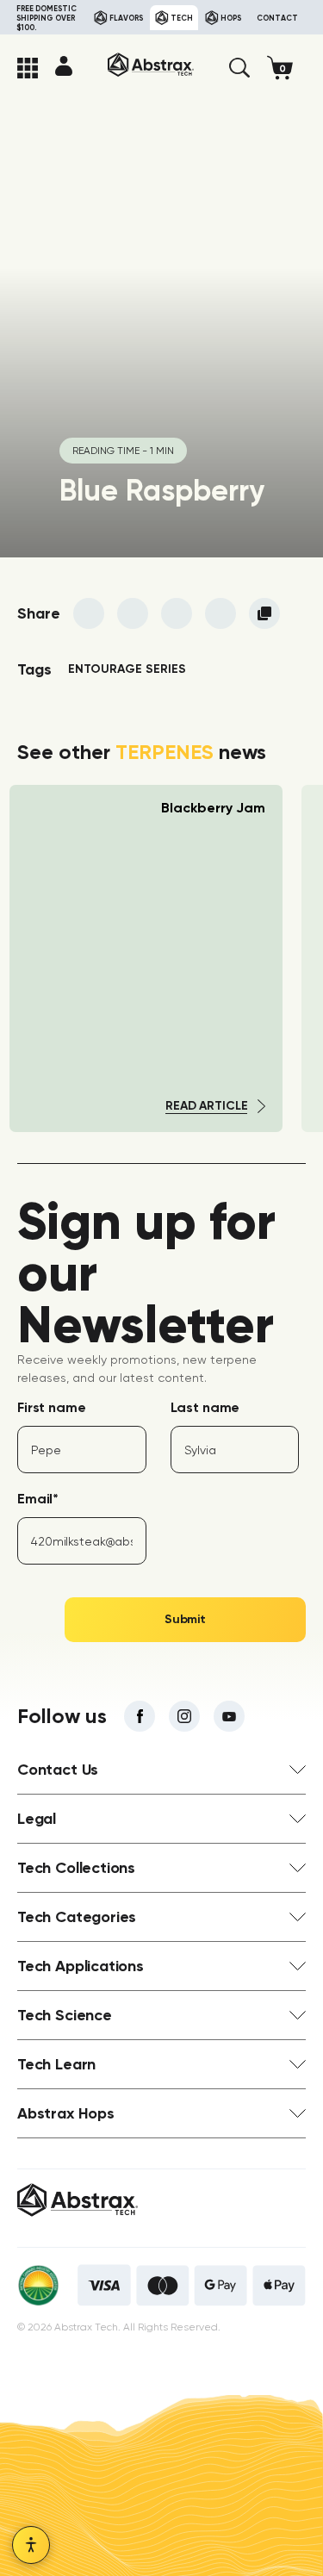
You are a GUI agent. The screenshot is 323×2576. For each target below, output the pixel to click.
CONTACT (277, 18)
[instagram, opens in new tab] (184, 1716)
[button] (239, 68)
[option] (146, 958)
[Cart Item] (286, 68)
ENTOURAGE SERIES (127, 669)
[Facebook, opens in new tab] (140, 1716)
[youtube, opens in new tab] (229, 1716)
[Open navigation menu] (28, 68)
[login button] (64, 65)
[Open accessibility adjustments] (31, 2545)
